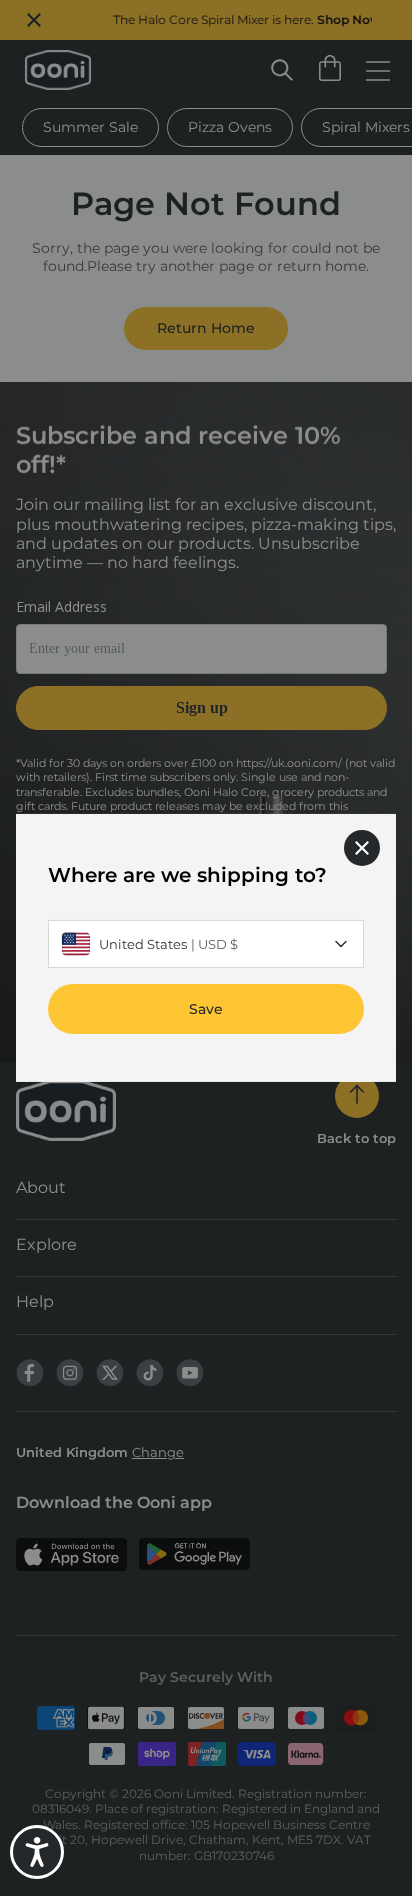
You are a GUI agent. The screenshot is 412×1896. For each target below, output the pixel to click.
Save (206, 1009)
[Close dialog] (362, 848)
